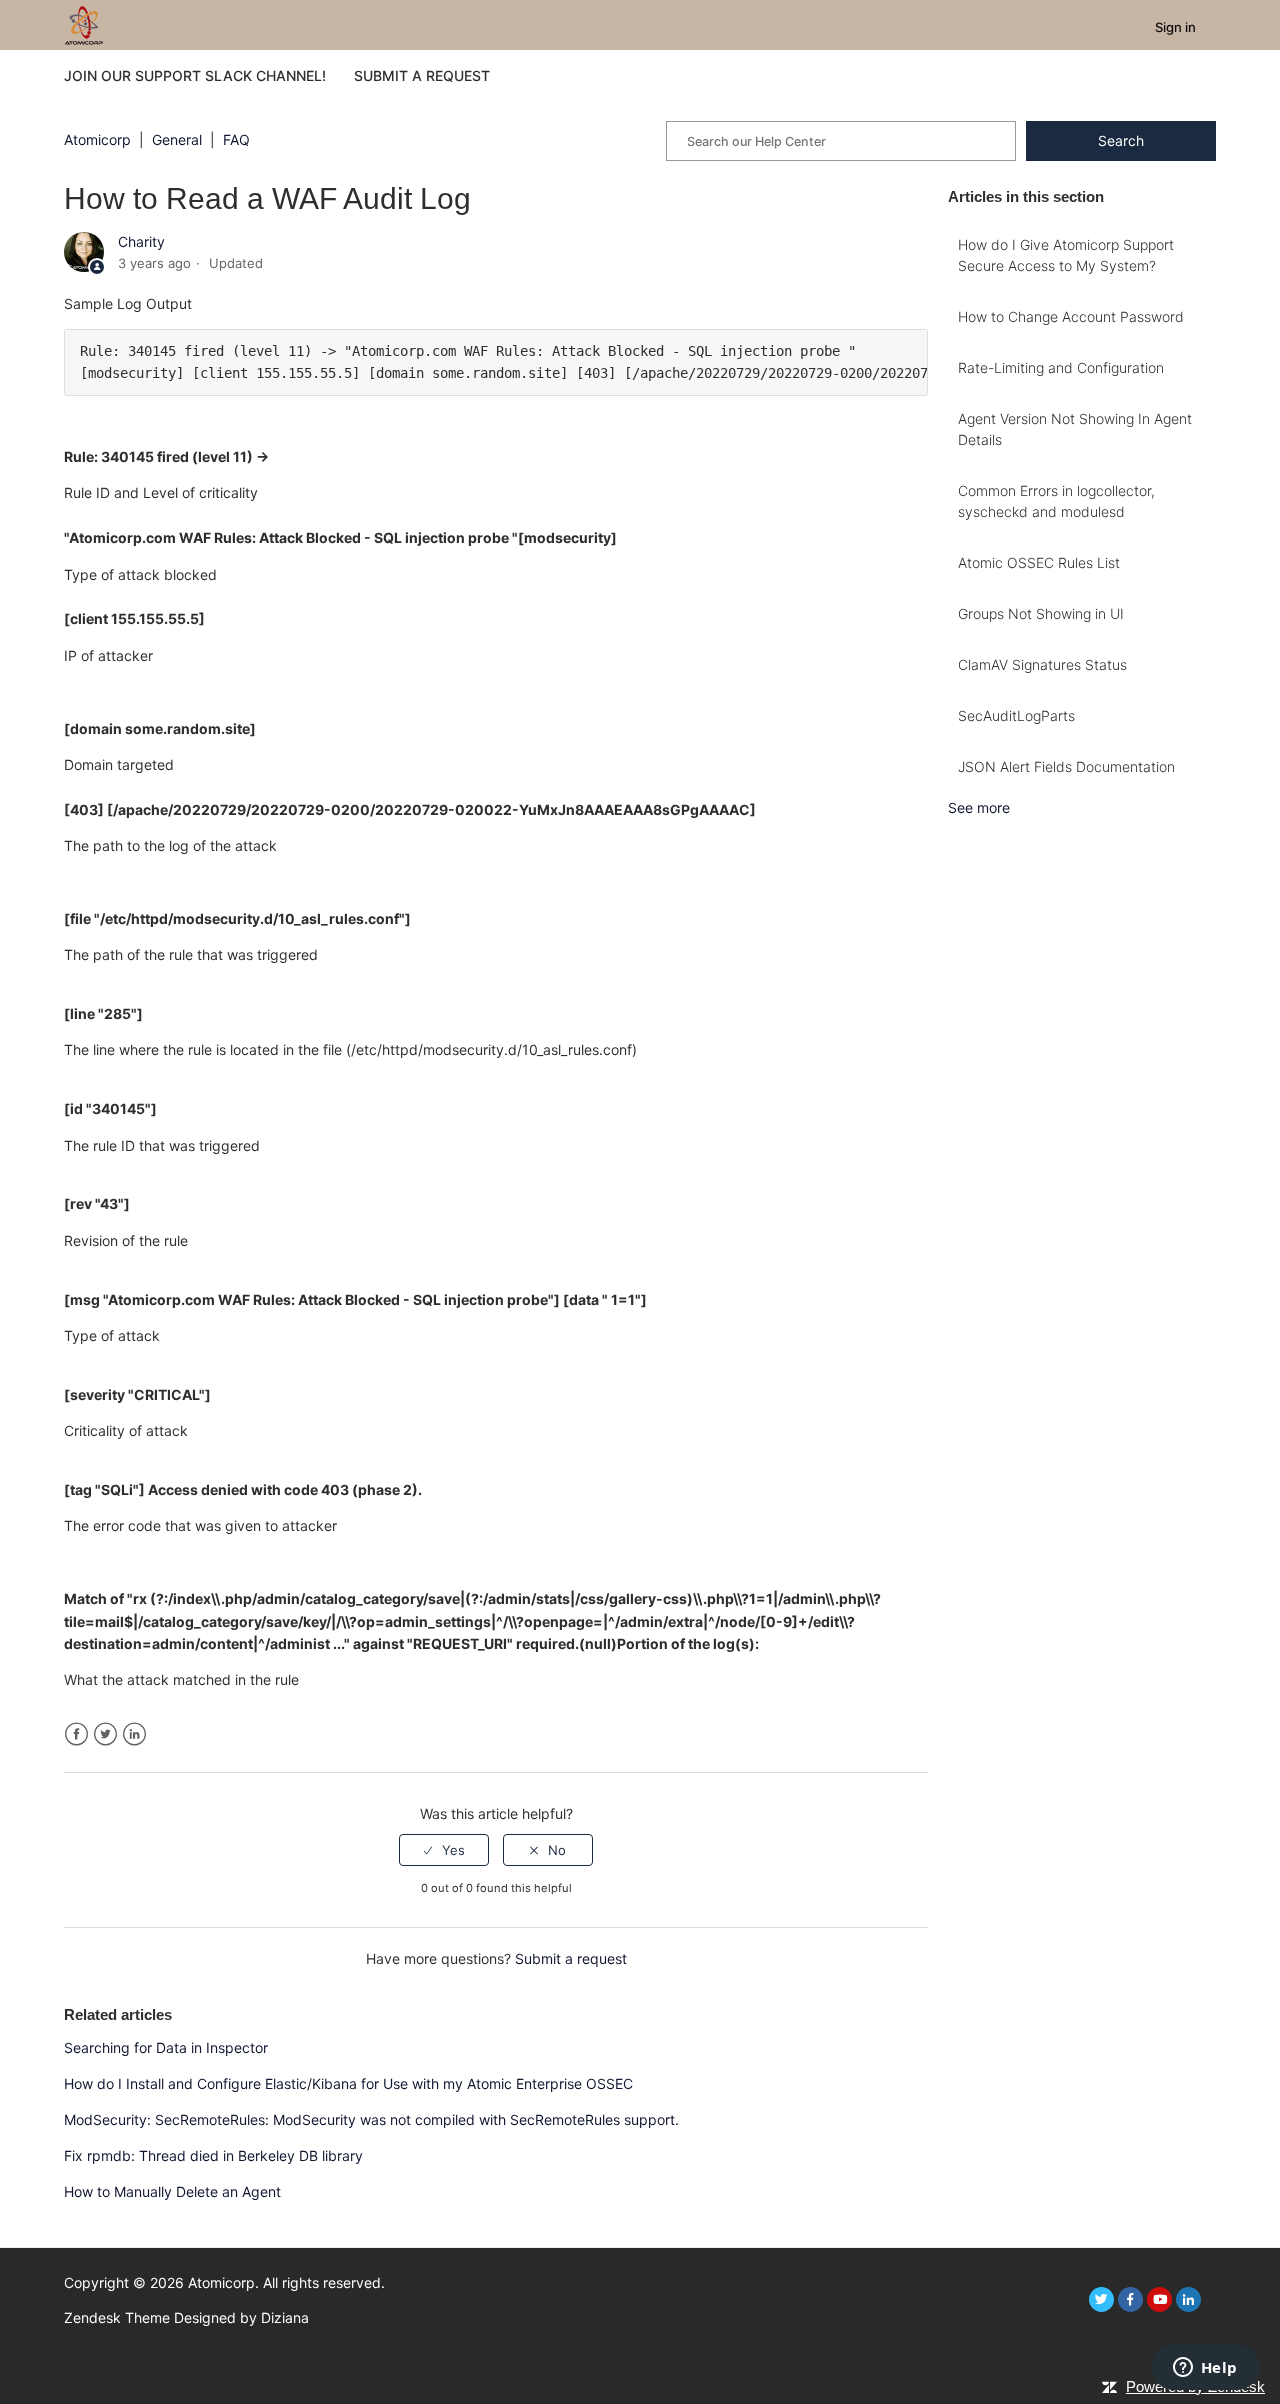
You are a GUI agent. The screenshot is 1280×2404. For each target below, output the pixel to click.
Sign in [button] (1175, 27)
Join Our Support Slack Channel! (195, 75)
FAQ (236, 139)
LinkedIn (134, 1734)
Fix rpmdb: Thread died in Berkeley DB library (213, 2155)
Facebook (76, 1734)
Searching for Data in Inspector (166, 2047)
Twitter (105, 1734)
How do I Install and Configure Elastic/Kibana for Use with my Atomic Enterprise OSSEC (348, 2083)
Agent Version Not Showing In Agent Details (1075, 429)
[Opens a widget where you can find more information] (1205, 2369)
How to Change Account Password (1071, 316)
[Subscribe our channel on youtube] (1159, 2299)
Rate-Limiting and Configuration (1061, 367)
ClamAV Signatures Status (1042, 664)
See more (979, 807)
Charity (141, 241)
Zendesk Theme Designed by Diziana (186, 2317)
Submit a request (422, 75)
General (177, 139)
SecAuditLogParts (1016, 715)
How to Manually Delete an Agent (172, 2191)
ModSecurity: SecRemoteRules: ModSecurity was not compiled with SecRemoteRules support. (373, 2119)
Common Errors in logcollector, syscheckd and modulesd (1056, 501)
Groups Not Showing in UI (1041, 613)
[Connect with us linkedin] (1188, 2299)
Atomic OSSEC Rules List (1039, 562)
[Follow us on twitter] (1101, 2299)
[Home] (84, 23)
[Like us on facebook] (1130, 2299)
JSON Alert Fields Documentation (1066, 766)
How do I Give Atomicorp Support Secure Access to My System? (1066, 255)
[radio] (444, 1850)
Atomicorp (97, 139)
